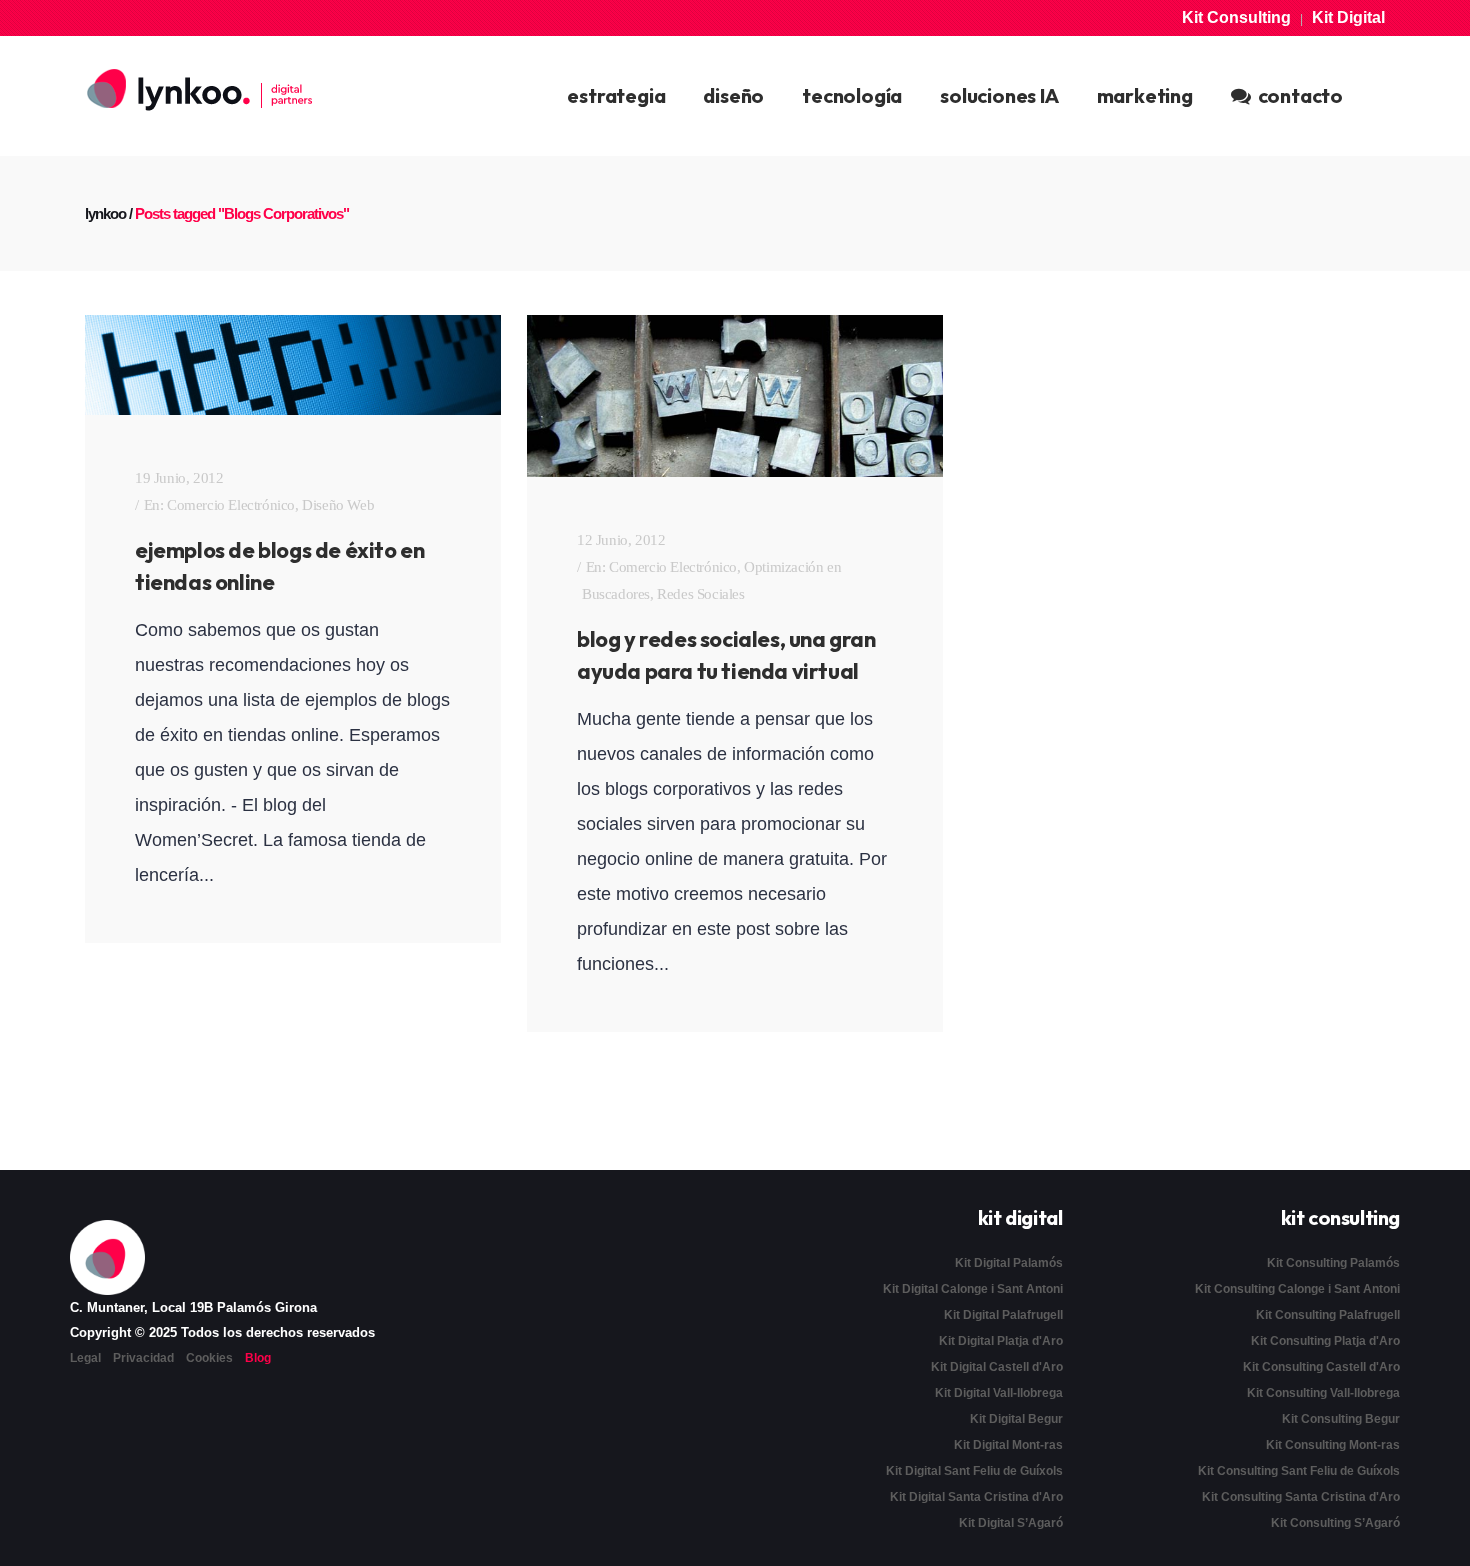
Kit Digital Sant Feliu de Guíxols (974, 1471)
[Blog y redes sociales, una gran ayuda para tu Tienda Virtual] (735, 396)
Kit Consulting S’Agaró (1335, 1523)
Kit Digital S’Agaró (1011, 1523)
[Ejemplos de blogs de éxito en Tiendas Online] (293, 365)
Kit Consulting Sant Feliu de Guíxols (1299, 1471)
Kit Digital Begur (1016, 1419)
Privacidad (143, 1358)
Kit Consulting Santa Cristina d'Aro (1301, 1497)
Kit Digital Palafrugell (1003, 1315)
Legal (85, 1358)
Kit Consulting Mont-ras (1333, 1445)
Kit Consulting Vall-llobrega (1323, 1393)
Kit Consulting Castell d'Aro (1321, 1367)
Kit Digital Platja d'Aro (1001, 1341)
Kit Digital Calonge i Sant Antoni (973, 1289)
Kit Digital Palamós (1009, 1263)
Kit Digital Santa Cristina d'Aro (976, 1497)
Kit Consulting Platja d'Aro (1325, 1341)
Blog (258, 1358)
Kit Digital (1348, 17)
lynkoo (105, 213)
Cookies (209, 1358)
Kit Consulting (1236, 17)
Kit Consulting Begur (1341, 1419)
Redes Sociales (700, 594)
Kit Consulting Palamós (1333, 1263)
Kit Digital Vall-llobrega (999, 1393)
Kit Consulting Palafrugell (1328, 1315)
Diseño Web (338, 505)
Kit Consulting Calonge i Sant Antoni (1297, 1289)
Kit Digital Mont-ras (1008, 1445)
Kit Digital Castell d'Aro (997, 1367)
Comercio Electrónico (231, 505)
